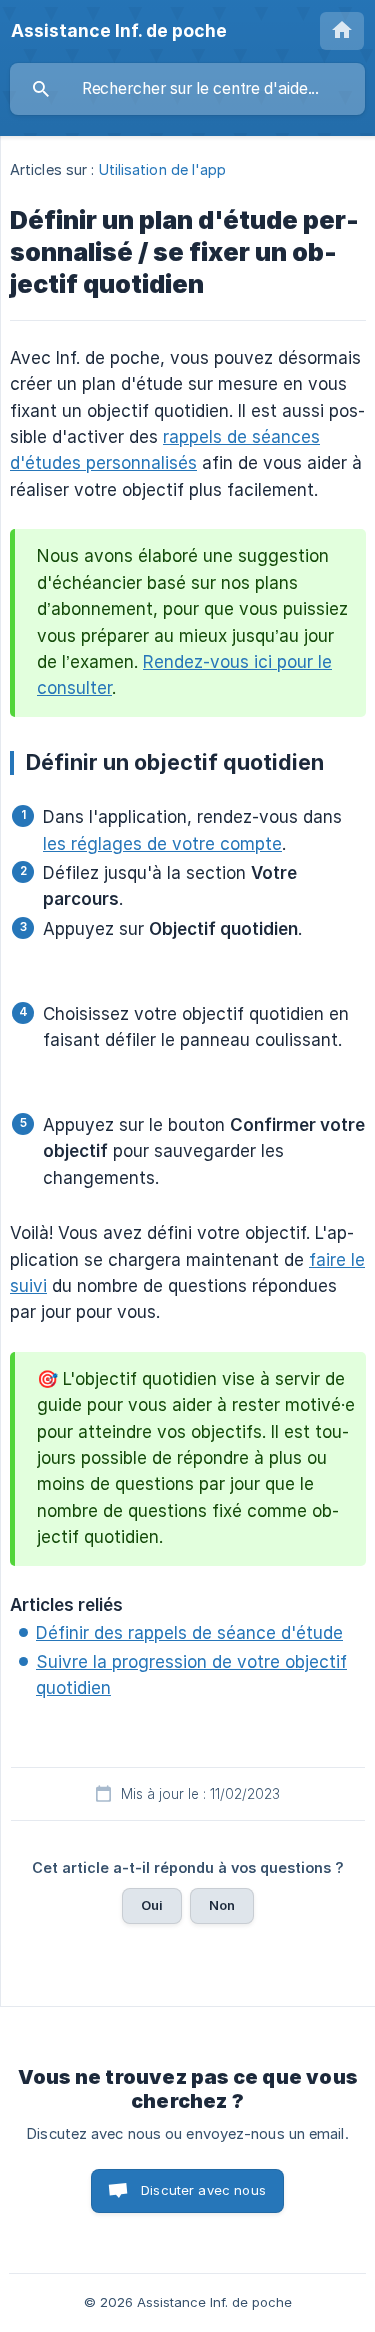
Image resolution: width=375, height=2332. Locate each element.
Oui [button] (152, 1905)
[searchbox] (187, 89)
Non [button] (222, 1905)
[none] (119, 31)
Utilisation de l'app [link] (163, 169)
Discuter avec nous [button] (203, 2190)
